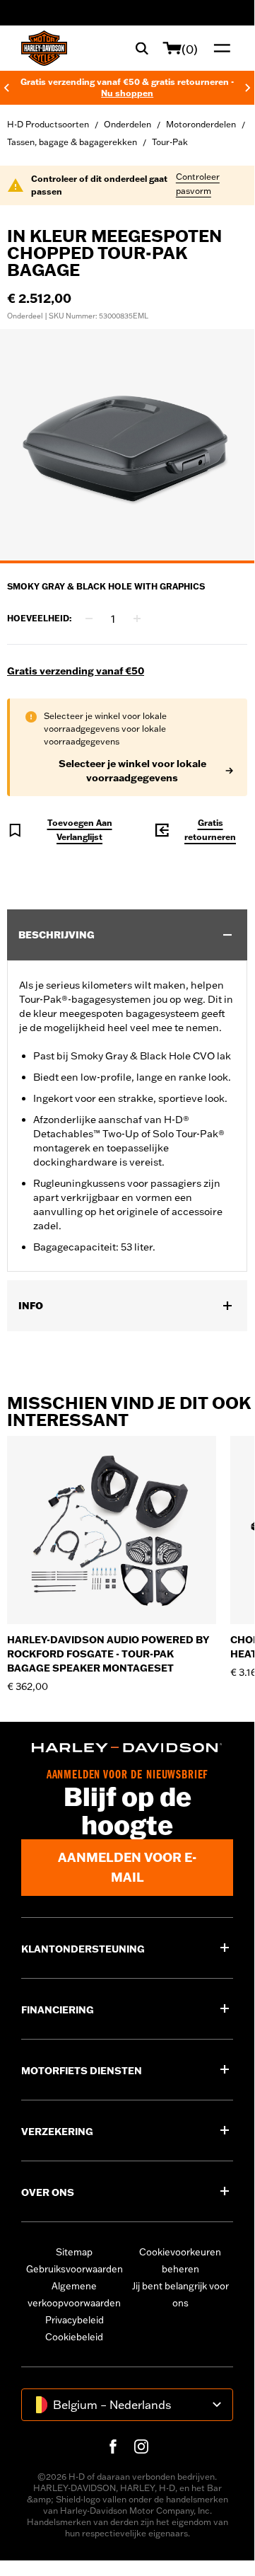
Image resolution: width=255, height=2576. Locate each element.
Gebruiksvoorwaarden (75, 2269)
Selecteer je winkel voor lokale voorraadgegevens (132, 771)
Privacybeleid (75, 2320)
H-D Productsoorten (48, 124)
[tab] (127, 562)
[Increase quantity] (137, 619)
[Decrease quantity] (89, 619)
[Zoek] (142, 48)
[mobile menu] (219, 48)
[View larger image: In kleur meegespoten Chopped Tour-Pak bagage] (127, 444)
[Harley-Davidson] (127, 1748)
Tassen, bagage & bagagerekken (72, 142)
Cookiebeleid (74, 2337)
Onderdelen (127, 124)
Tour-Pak (170, 142)
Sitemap (74, 2252)
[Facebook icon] (113, 2446)
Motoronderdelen (201, 124)
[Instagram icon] (141, 2446)
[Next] (248, 88)
